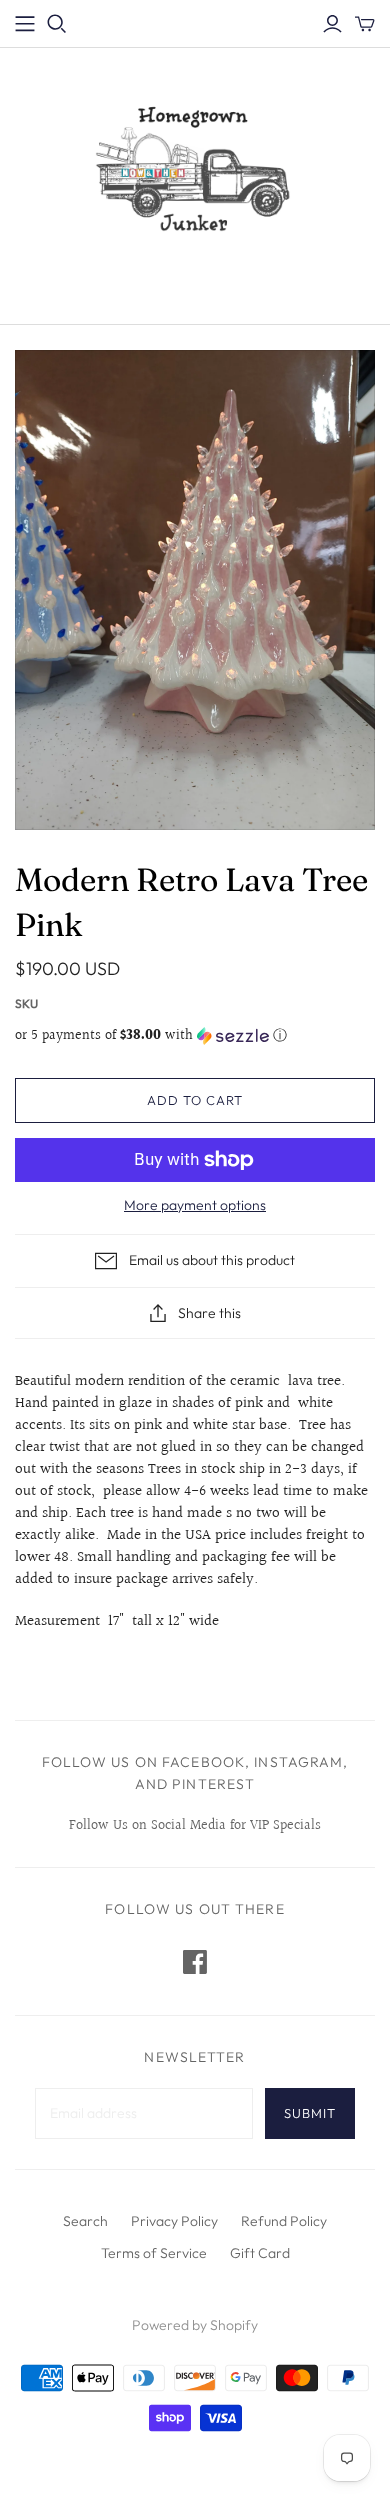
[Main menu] (25, 24)
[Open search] (57, 24)
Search (85, 2221)
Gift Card (260, 2253)
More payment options (195, 1205)
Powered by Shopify (195, 2325)
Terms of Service (154, 2253)
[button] (195, 1036)
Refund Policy (284, 2221)
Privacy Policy (174, 2221)
